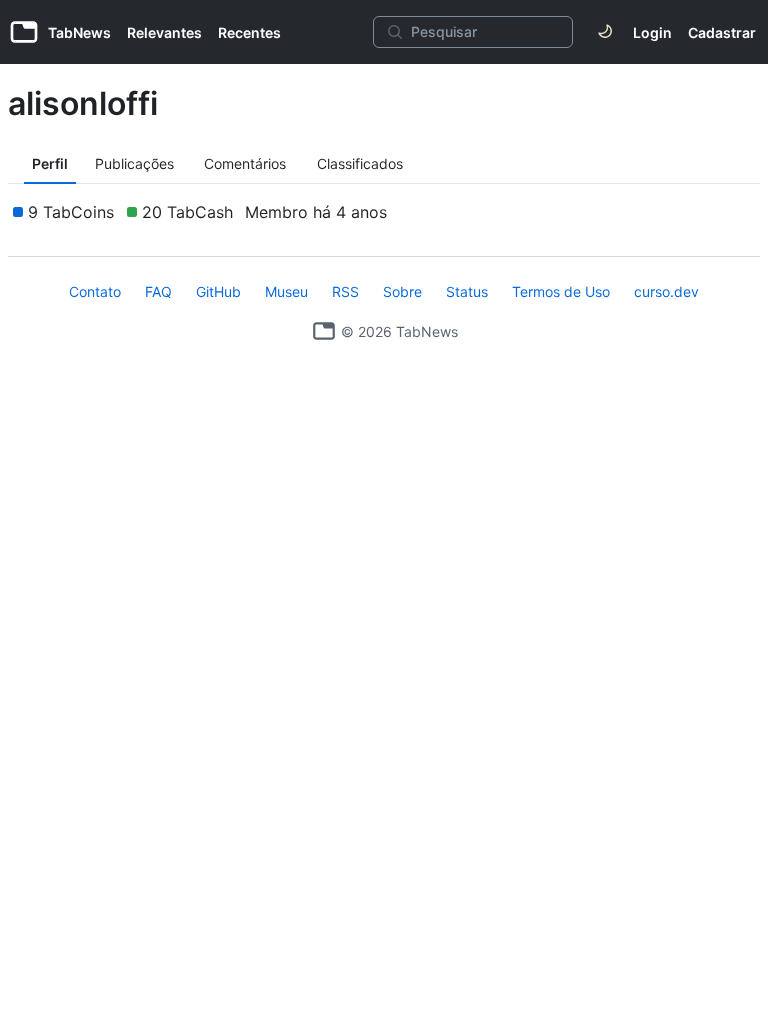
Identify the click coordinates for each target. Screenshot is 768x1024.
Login (652, 32)
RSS (345, 291)
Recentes (249, 32)
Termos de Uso (561, 291)
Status (467, 291)
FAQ (158, 291)
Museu (286, 291)
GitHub (218, 291)
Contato (95, 291)
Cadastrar (722, 32)
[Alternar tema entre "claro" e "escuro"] (605, 32)
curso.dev (666, 291)
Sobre (402, 291)
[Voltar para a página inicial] (324, 331)
